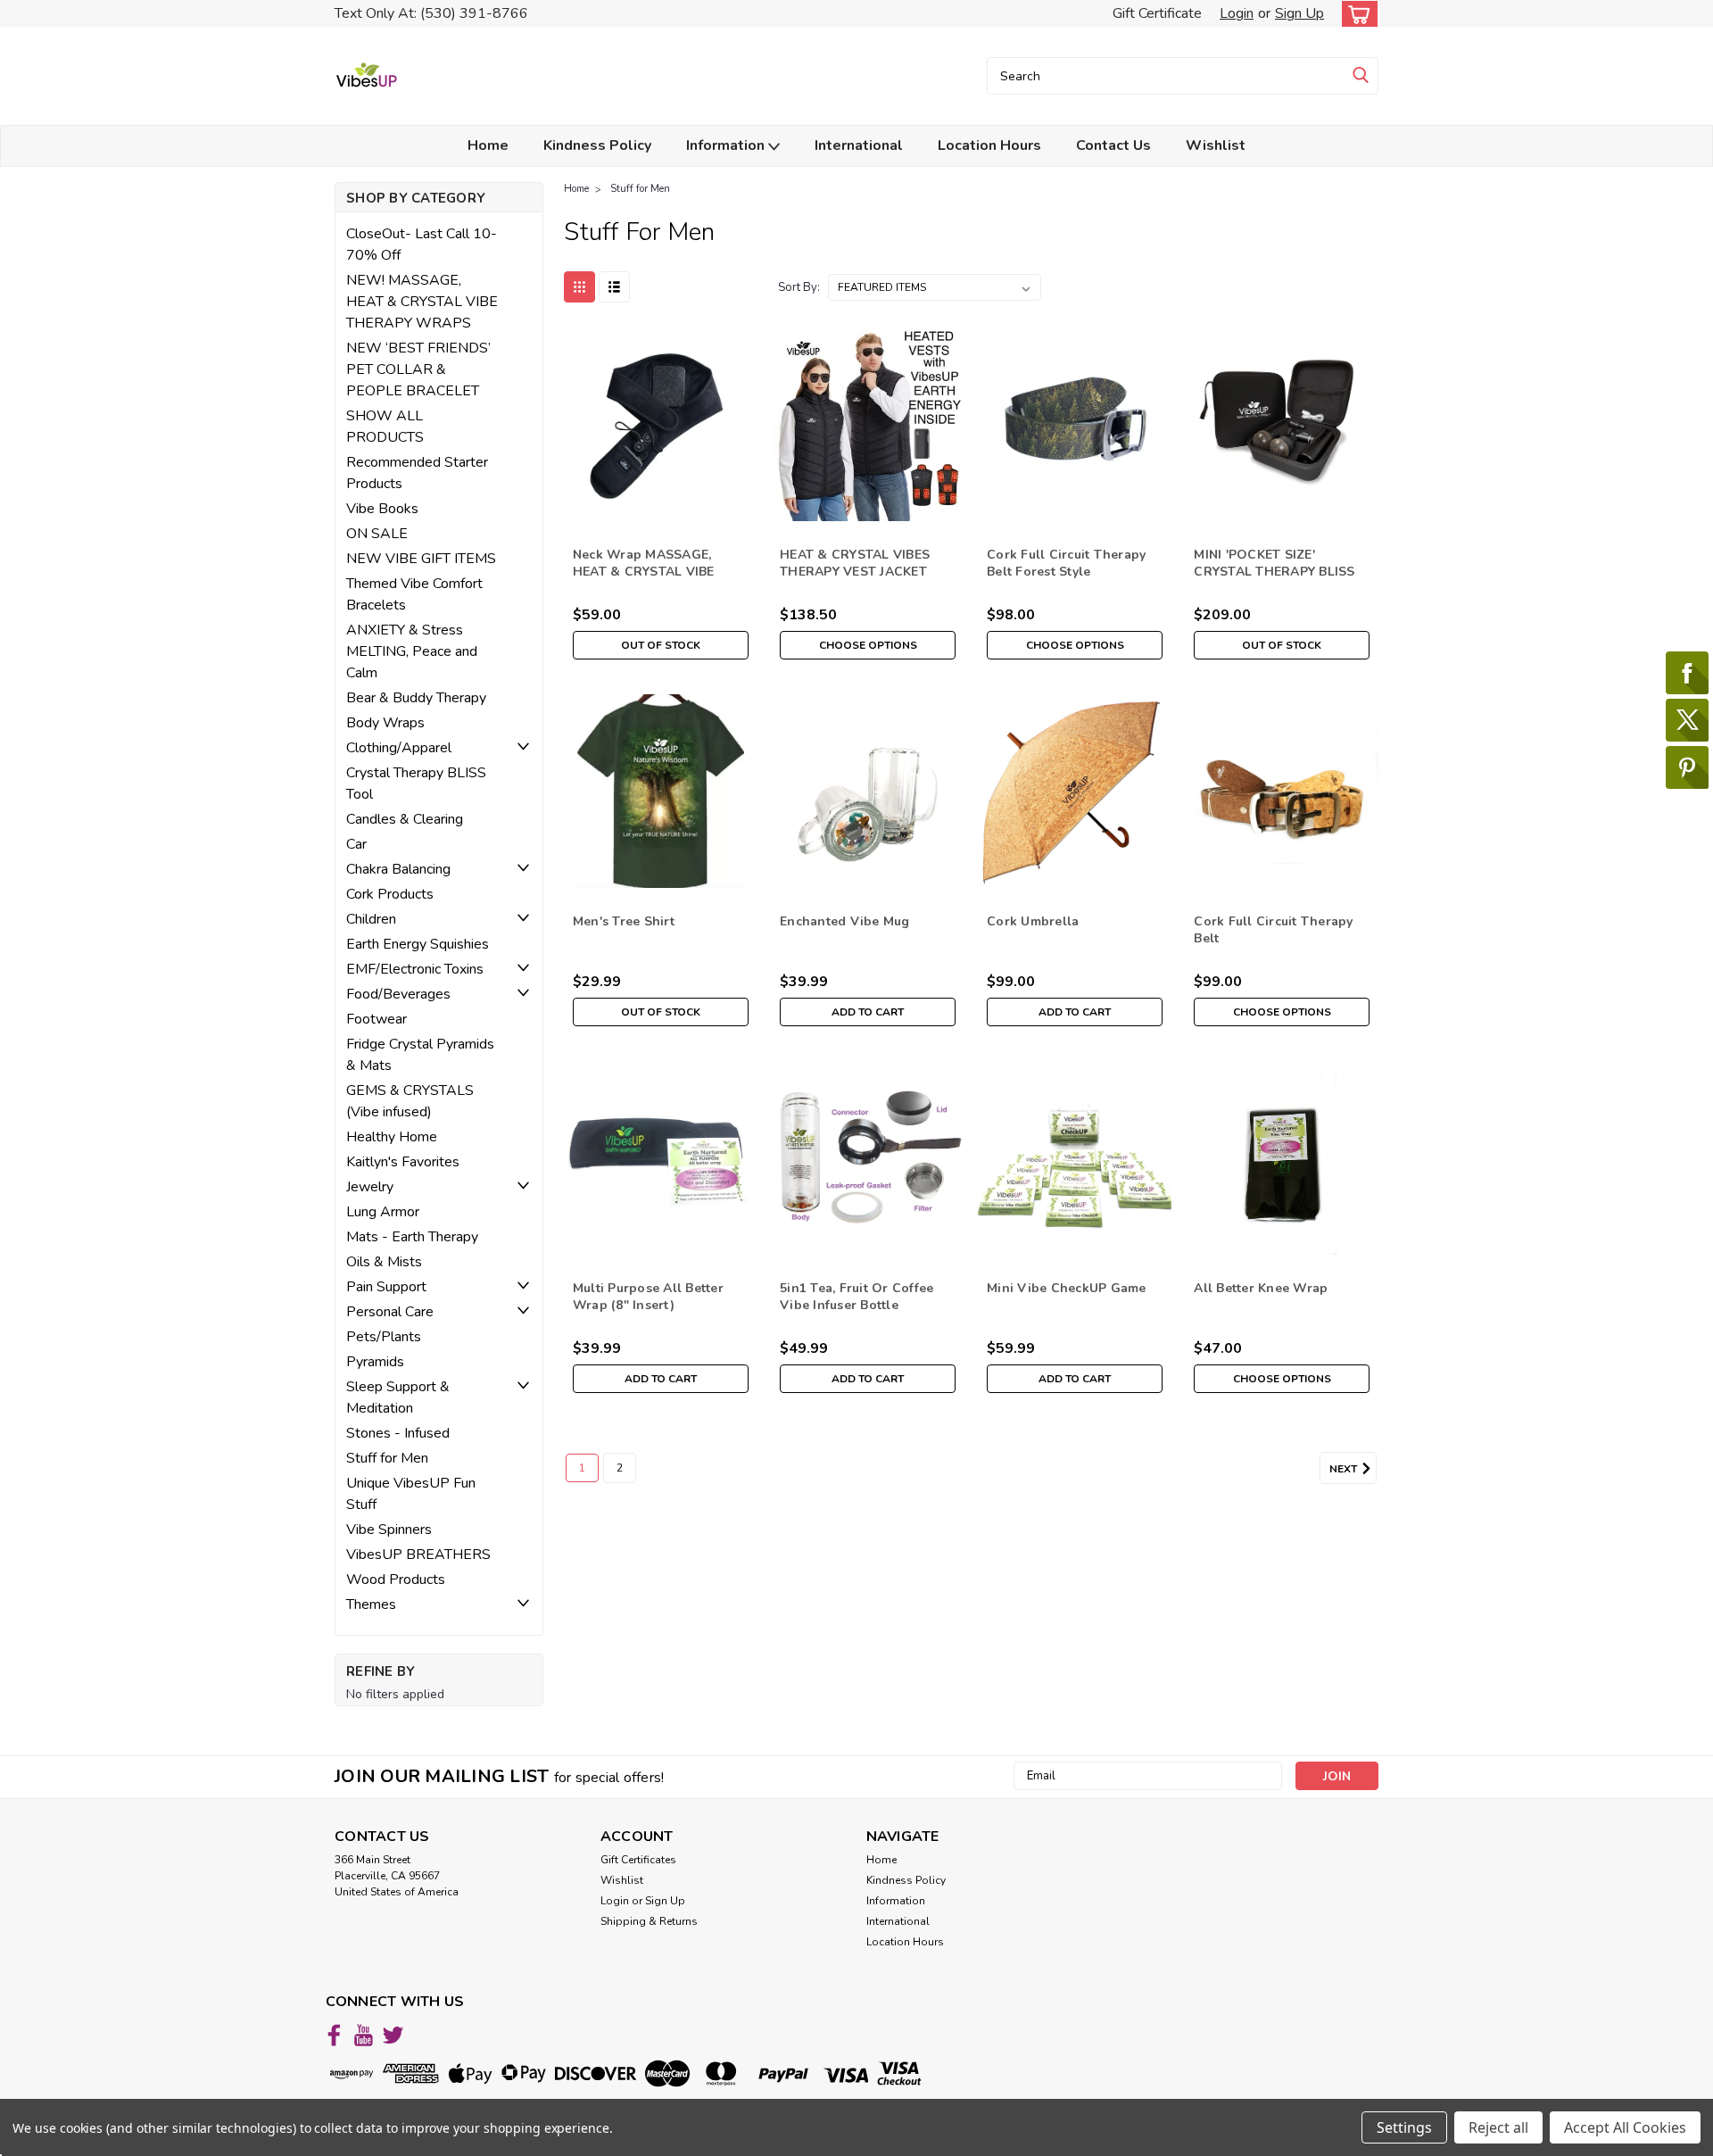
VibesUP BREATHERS (418, 1555)
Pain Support (386, 1287)
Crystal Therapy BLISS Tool (416, 784)
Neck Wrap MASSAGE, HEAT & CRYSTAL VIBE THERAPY (644, 572)
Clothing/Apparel (399, 748)
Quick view (661, 507)
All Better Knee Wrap (1261, 1288)
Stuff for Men (387, 1458)
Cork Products (390, 894)
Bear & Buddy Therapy (416, 698)
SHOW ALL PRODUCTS (385, 427)
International (859, 145)
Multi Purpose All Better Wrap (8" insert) (648, 1297)
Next (1345, 1469)
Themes (371, 1605)
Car (356, 844)
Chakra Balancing (398, 869)
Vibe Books (382, 509)
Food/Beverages (398, 994)
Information (727, 145)
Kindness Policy (597, 145)
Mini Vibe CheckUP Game (1067, 1288)
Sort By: (799, 287)
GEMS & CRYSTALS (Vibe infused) (410, 1101)
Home (488, 145)
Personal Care (390, 1312)
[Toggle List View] (614, 287)
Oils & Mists (384, 1262)
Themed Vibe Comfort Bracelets (414, 594)
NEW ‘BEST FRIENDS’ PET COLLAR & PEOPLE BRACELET (418, 369)
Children (371, 919)
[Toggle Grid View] (579, 287)
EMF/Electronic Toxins (415, 969)
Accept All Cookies (1625, 2127)
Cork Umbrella (1033, 921)
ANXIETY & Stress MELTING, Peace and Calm (412, 651)
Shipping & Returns (649, 1921)
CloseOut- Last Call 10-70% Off (422, 245)
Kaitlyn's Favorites (403, 1162)
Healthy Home (392, 1137)
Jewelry (370, 1187)
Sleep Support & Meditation (398, 1397)
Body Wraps (385, 723)
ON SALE (377, 534)
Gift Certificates (638, 1860)
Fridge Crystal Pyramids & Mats (420, 1055)
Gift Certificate (1157, 13)
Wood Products (396, 1580)
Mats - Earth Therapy (412, 1237)
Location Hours (989, 145)
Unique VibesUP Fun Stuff (411, 1494)
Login (1237, 13)
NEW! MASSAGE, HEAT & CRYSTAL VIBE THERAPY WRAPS (422, 302)
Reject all (1498, 2127)
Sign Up (1299, 13)
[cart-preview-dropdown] (1356, 14)
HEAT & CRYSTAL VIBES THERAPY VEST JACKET (855, 563)
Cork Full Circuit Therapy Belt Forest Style (1066, 563)
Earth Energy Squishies (418, 944)
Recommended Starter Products (417, 473)
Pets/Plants (384, 1337)
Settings (1404, 2127)
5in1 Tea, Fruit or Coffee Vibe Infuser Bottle (856, 1297)
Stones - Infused (398, 1433)
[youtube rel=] (364, 2035)
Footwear (377, 1019)
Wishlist (1216, 145)
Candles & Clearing (405, 819)
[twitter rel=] (393, 2035)
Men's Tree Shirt (624, 921)
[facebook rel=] (334, 2035)
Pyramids (375, 1362)
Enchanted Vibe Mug (845, 921)
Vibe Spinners (389, 1530)
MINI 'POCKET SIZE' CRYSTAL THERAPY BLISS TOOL (1274, 572)
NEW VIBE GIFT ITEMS (421, 559)
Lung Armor (383, 1212)
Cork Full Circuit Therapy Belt (1273, 930)
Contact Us (1113, 145)
